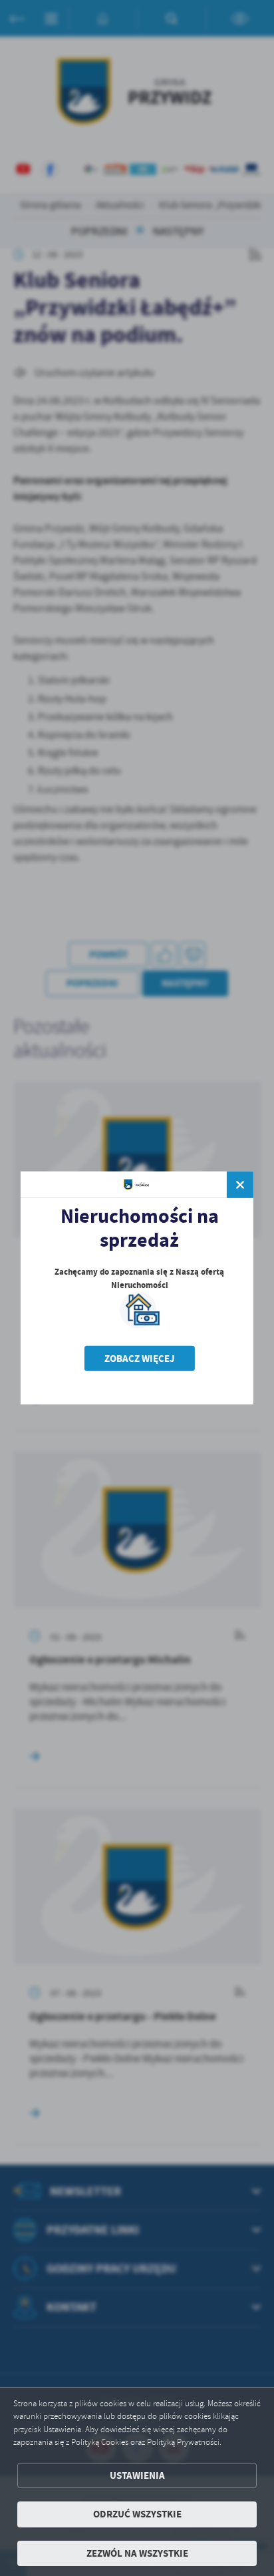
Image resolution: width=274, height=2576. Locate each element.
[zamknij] (240, 1185)
